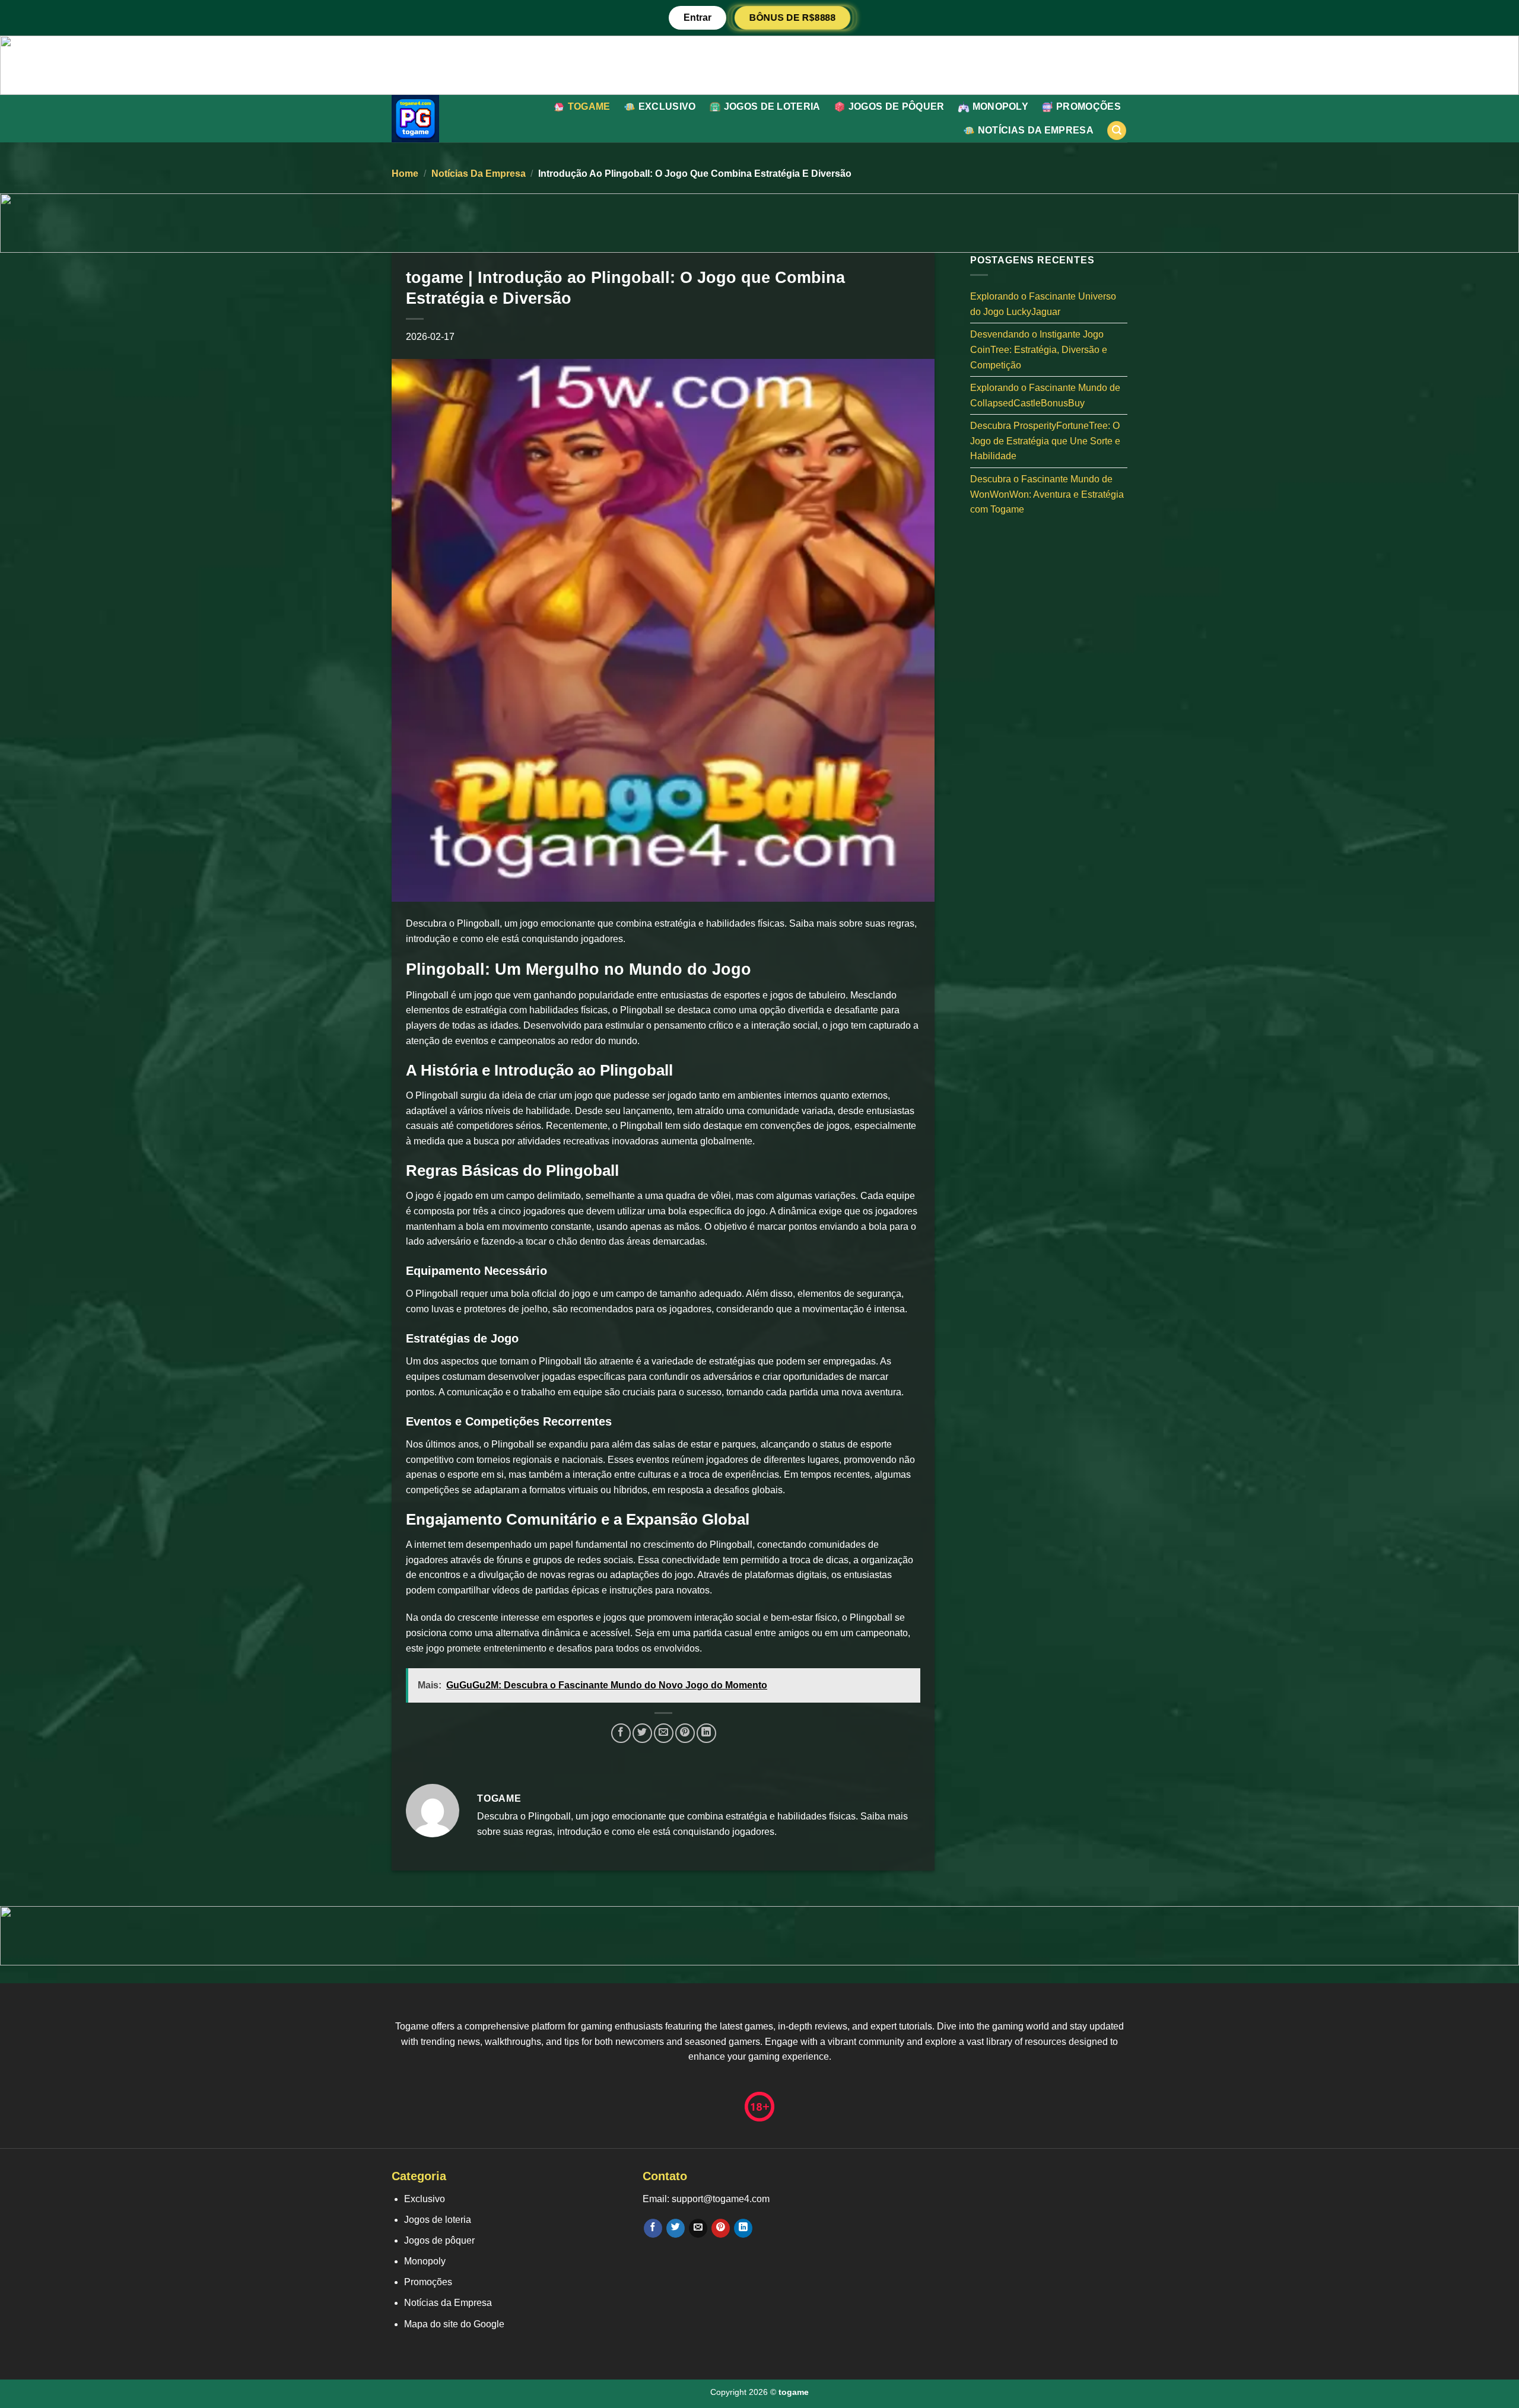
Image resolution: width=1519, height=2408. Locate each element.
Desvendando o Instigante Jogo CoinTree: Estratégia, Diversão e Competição (1039, 349)
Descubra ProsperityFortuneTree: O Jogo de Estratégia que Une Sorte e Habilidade (1045, 441)
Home (405, 174)
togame (589, 106)
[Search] (1117, 131)
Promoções (1089, 106)
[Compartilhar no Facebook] (621, 1733)
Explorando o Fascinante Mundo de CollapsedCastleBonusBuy (1045, 395)
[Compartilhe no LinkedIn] (706, 1733)
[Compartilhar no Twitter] (642, 1733)
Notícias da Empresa (1036, 130)
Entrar (697, 18)
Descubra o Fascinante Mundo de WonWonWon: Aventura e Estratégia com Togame (1047, 494)
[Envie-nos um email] (698, 2228)
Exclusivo (667, 106)
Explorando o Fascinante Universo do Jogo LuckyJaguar (1043, 304)
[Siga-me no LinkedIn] (743, 2228)
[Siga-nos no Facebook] (653, 2228)
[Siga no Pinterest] (721, 2228)
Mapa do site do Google (454, 2324)
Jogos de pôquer (897, 106)
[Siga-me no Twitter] (676, 2228)
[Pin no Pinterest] (685, 1733)
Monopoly (1001, 106)
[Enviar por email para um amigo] (664, 1733)
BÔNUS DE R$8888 (792, 17)
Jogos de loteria (772, 106)
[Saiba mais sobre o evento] (759, 64)
